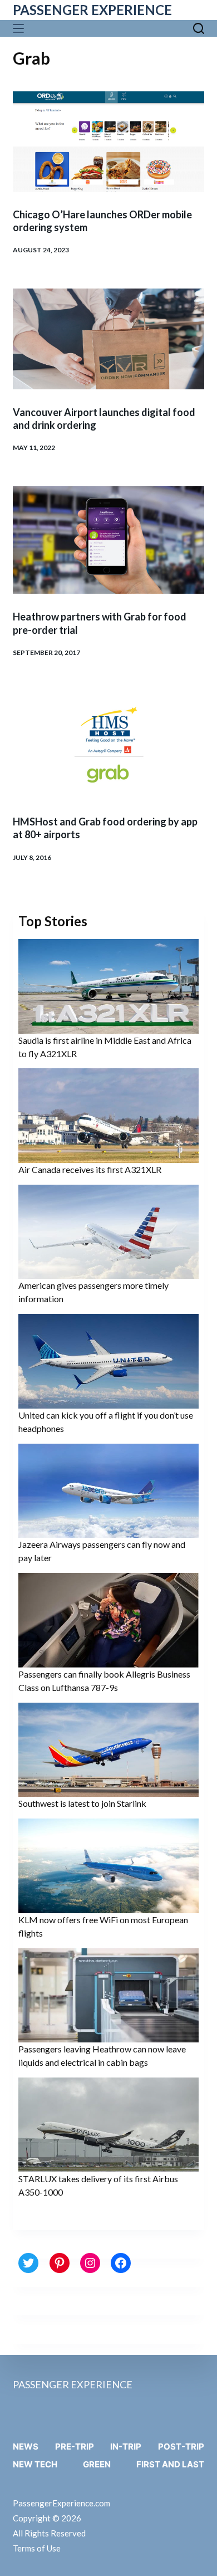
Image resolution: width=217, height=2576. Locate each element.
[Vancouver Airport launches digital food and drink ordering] (108, 339)
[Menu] (21, 28)
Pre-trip (75, 2447)
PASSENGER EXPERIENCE (92, 10)
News (26, 2447)
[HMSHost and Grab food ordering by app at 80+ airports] (108, 745)
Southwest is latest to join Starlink (82, 1803)
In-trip (126, 2447)
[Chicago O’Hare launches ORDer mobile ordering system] (108, 141)
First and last (170, 2464)
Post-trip (181, 2447)
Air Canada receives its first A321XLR (90, 1169)
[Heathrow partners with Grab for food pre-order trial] (108, 540)
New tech (35, 2464)
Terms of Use (37, 2548)
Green (97, 2464)
